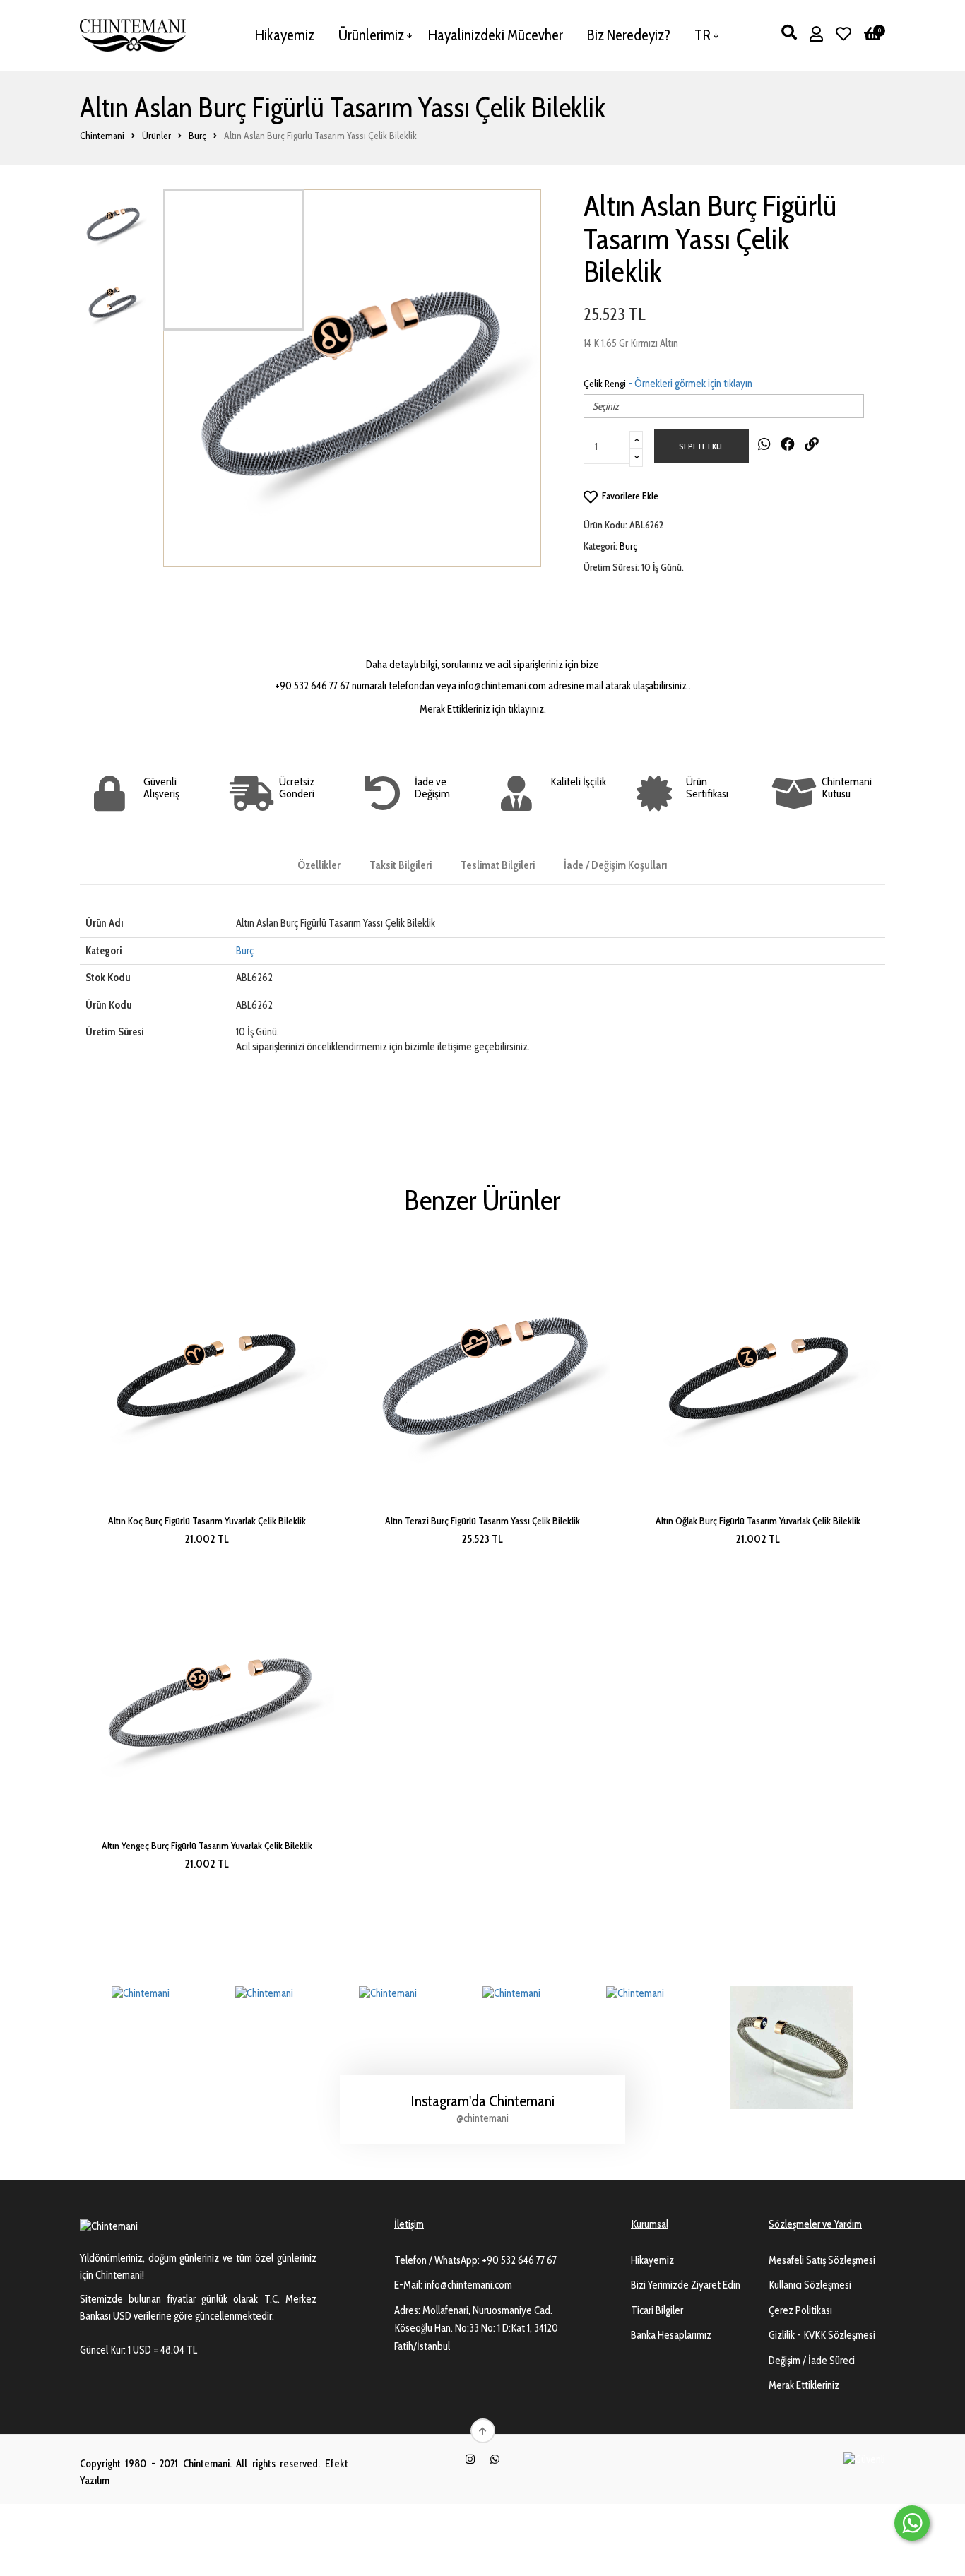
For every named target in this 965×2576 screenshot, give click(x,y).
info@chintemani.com (468, 2285)
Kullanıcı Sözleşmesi (810, 2285)
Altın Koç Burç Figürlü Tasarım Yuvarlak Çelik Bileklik (207, 1521)
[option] (352, 378)
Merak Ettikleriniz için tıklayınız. (483, 709)
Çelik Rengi (605, 384)
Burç (197, 136)
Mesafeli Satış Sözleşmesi (822, 2260)
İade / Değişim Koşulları (615, 865)
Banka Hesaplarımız (671, 2335)
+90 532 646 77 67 (519, 2260)
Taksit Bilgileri (401, 865)
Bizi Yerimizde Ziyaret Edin (686, 2285)
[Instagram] (470, 2459)
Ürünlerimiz (371, 35)
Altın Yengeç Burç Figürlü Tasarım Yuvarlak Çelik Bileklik (207, 1846)
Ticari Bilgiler (657, 2310)
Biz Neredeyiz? (629, 35)
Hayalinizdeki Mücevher (496, 35)
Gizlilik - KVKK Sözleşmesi (822, 2335)
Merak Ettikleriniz (804, 2385)
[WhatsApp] (495, 2459)
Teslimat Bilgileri (498, 865)
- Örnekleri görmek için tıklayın (690, 384)
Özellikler (319, 865)
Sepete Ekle (701, 446)
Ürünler (156, 136)
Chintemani (102, 136)
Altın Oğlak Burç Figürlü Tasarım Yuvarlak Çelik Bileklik (758, 1521)
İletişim (409, 2224)
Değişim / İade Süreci (812, 2361)
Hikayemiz (285, 35)
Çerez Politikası (800, 2310)
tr (703, 35)
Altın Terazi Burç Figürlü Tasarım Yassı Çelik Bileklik (482, 1521)
